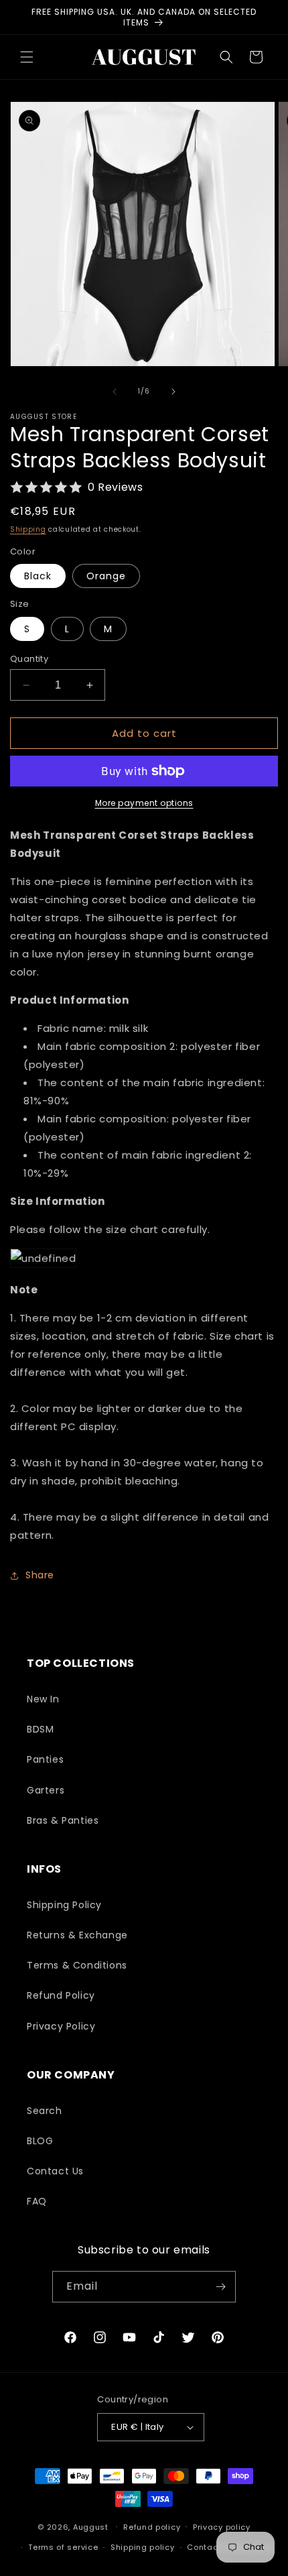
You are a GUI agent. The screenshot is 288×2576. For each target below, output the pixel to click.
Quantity (29, 659)
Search (45, 2111)
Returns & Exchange (77, 1935)
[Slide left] (115, 392)
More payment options (144, 803)
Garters (46, 1790)
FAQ (37, 2201)
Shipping (28, 529)
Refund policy (152, 2527)
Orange (106, 576)
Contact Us (55, 2171)
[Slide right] (173, 392)
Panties (45, 1759)
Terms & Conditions (77, 1965)
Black (38, 576)
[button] (27, 57)
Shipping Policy (64, 1905)
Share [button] (40, 1575)
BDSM (40, 1729)
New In (43, 1699)
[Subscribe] (220, 2287)
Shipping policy (143, 2547)
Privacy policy (222, 2527)
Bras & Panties (63, 1820)
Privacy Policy (61, 2026)
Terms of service (63, 2547)
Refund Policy (61, 1995)
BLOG (40, 2141)
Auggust (92, 2526)
